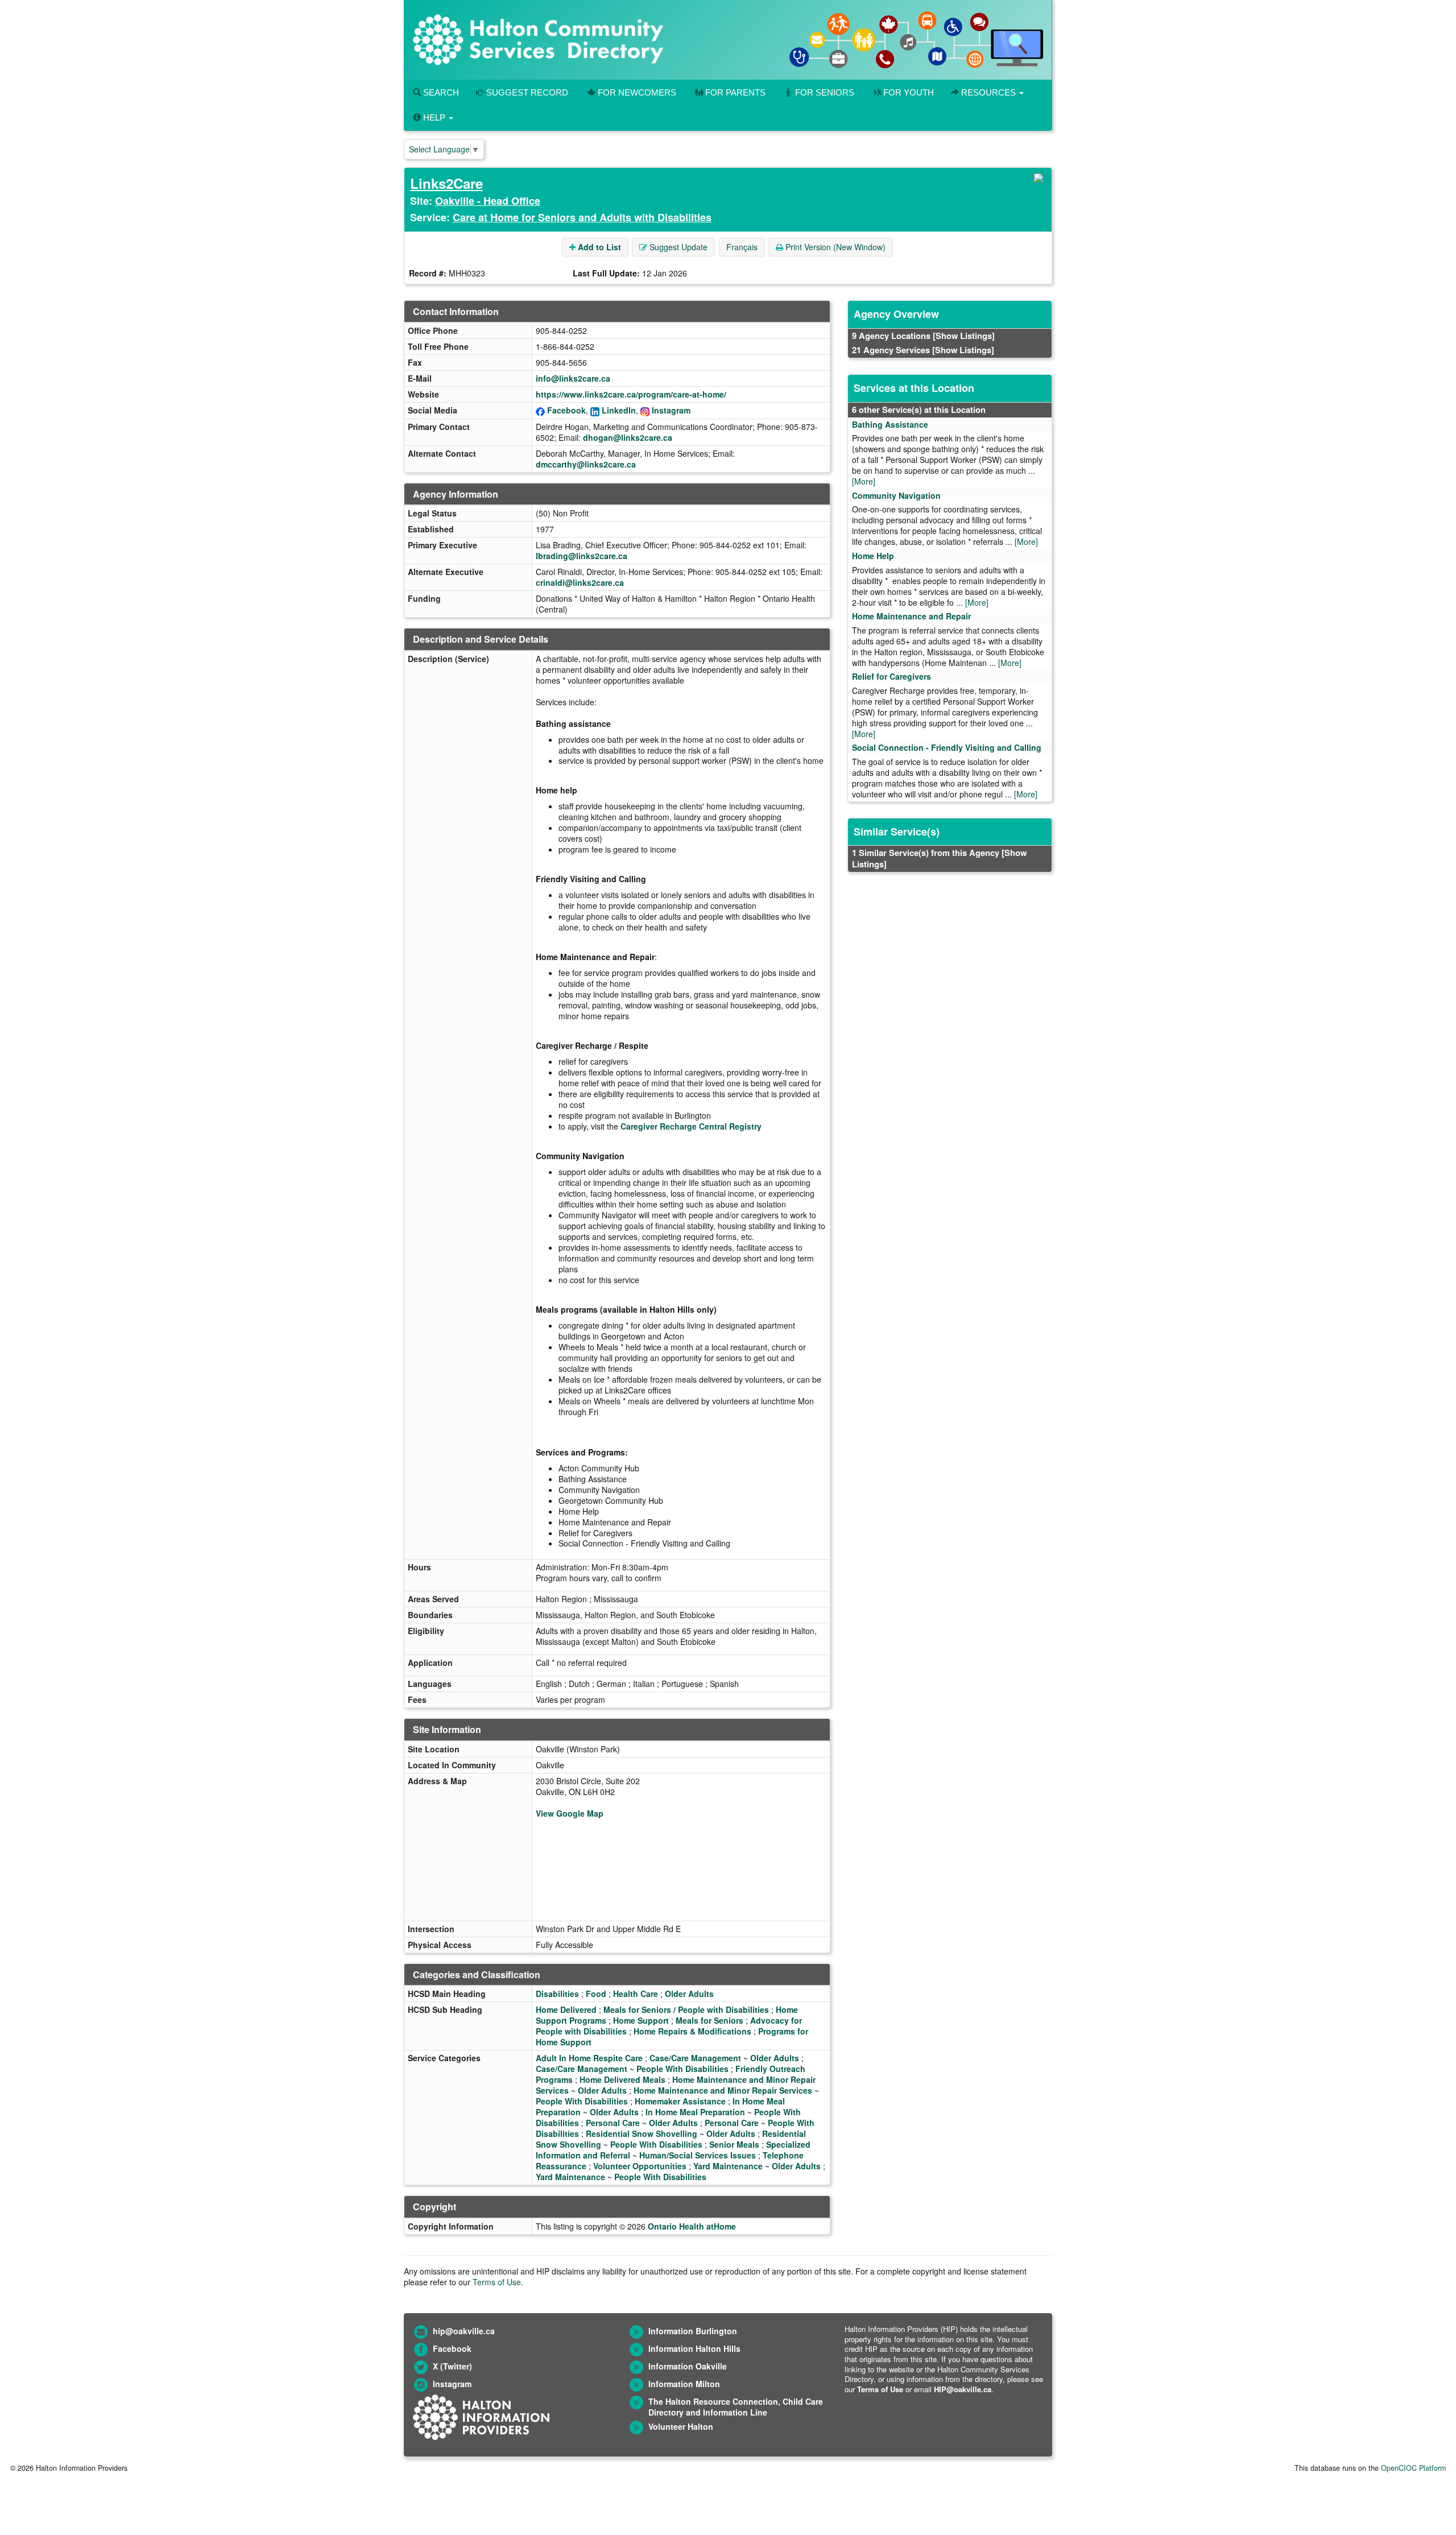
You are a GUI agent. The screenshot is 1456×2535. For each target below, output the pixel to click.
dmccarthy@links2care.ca (586, 464)
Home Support (641, 2020)
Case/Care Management (695, 2058)
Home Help (873, 556)
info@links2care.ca (573, 378)
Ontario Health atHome (692, 2226)
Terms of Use (497, 2282)
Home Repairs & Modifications (692, 2031)
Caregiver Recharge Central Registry (691, 1126)
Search (440, 92)
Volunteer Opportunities (640, 2166)
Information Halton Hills (694, 2348)
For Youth (909, 92)
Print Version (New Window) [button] (834, 247)
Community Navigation (896, 495)
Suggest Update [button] (677, 247)
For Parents (735, 92)
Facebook (566, 410)
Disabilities (557, 1994)
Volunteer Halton (681, 2426)
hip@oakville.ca (464, 2331)
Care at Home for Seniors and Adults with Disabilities (582, 217)
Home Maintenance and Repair (911, 616)
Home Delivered (566, 2009)
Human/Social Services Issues (698, 2155)
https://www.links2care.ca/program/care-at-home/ (631, 394)
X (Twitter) (452, 2366)
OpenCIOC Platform (1413, 2468)
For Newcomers (637, 92)
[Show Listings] (964, 336)
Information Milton (684, 2384)
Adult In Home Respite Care (589, 2058)
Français (742, 247)
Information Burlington (693, 2331)
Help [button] (434, 117)
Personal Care (613, 2123)
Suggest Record (526, 92)
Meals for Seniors (710, 2020)
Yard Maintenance (728, 2166)
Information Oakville (688, 2366)
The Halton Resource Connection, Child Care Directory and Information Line (736, 2407)
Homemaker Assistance (680, 2101)
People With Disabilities (682, 2069)
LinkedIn (619, 410)
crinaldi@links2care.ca (580, 582)
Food (596, 1994)
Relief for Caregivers (892, 676)
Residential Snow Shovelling (642, 2133)
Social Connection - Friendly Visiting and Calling (947, 747)
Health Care (636, 1994)
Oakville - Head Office (488, 201)
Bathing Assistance (890, 424)
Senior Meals (734, 2144)
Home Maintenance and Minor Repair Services (723, 2090)
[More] (864, 481)
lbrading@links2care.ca (582, 556)
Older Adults (689, 1994)
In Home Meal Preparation (695, 2112)
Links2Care (446, 183)
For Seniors (825, 92)
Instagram (671, 410)
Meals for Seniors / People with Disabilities (686, 2009)
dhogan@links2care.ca (628, 437)
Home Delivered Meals (622, 2079)
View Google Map (570, 1813)
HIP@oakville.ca (963, 2389)
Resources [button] (988, 92)
